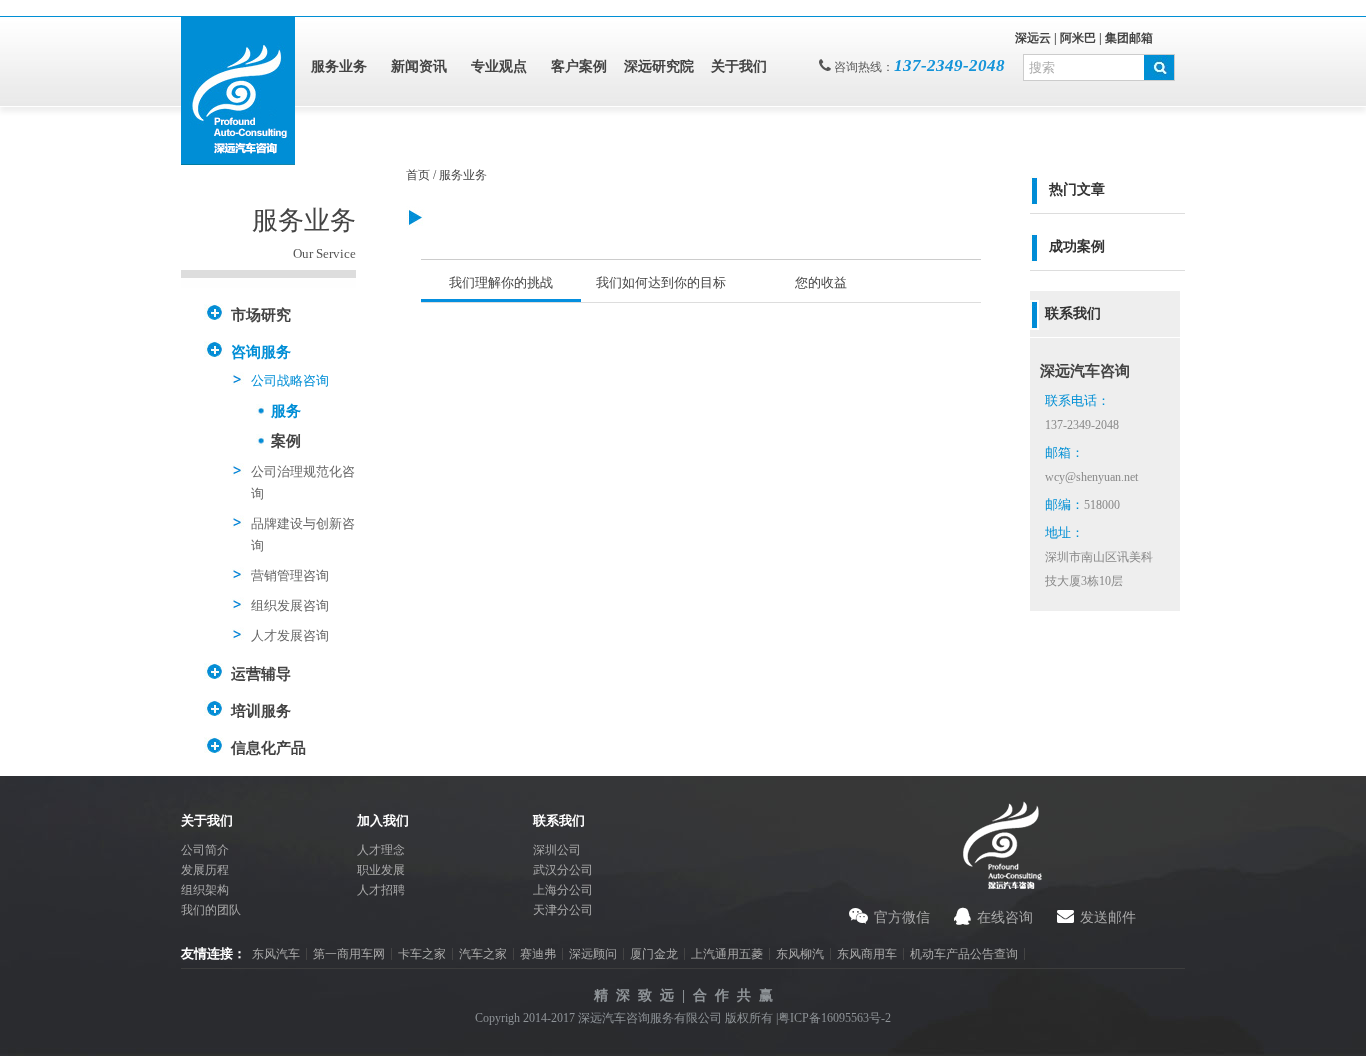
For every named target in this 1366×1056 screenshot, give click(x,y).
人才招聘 (381, 890)
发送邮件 (1108, 917)
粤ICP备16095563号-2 (834, 1018)
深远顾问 (593, 954)
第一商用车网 (349, 954)
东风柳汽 (800, 954)
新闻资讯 (419, 66)
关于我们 (739, 66)
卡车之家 (422, 954)
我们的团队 (211, 910)
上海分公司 (563, 890)
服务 (286, 411)
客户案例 (579, 66)
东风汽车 (276, 954)
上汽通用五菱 (727, 954)
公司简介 (205, 850)
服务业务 (339, 66)
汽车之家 (483, 954)
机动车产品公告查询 (964, 954)
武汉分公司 (563, 870)
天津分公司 (563, 910)
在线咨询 (1005, 917)
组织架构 (205, 890)
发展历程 (205, 870)
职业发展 (381, 870)
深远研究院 (659, 66)
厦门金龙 (654, 954)
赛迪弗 (538, 954)
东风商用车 (867, 954)
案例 (286, 441)
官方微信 (902, 917)
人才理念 (381, 850)
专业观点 (499, 66)
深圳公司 (557, 850)
